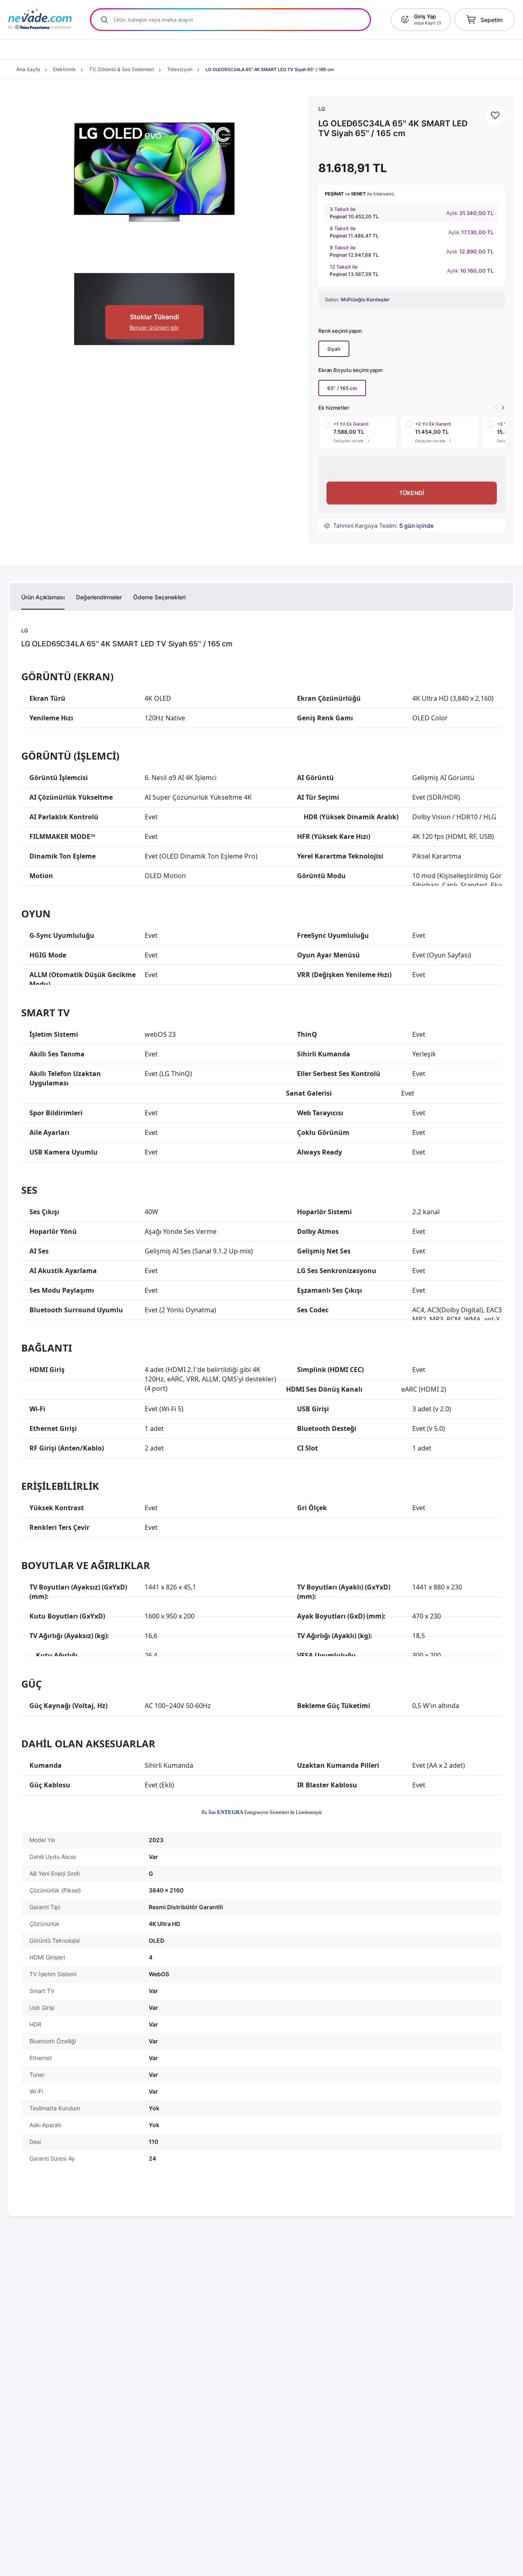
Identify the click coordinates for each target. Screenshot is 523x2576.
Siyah (334, 349)
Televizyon (180, 69)
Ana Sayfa (28, 69)
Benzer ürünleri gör (154, 327)
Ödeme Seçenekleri (159, 597)
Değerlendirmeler (99, 597)
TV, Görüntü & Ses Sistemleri (122, 69)
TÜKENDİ (412, 493)
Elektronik (65, 69)
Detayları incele (350, 441)
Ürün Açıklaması (43, 597)
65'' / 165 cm (342, 388)
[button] (503, 408)
